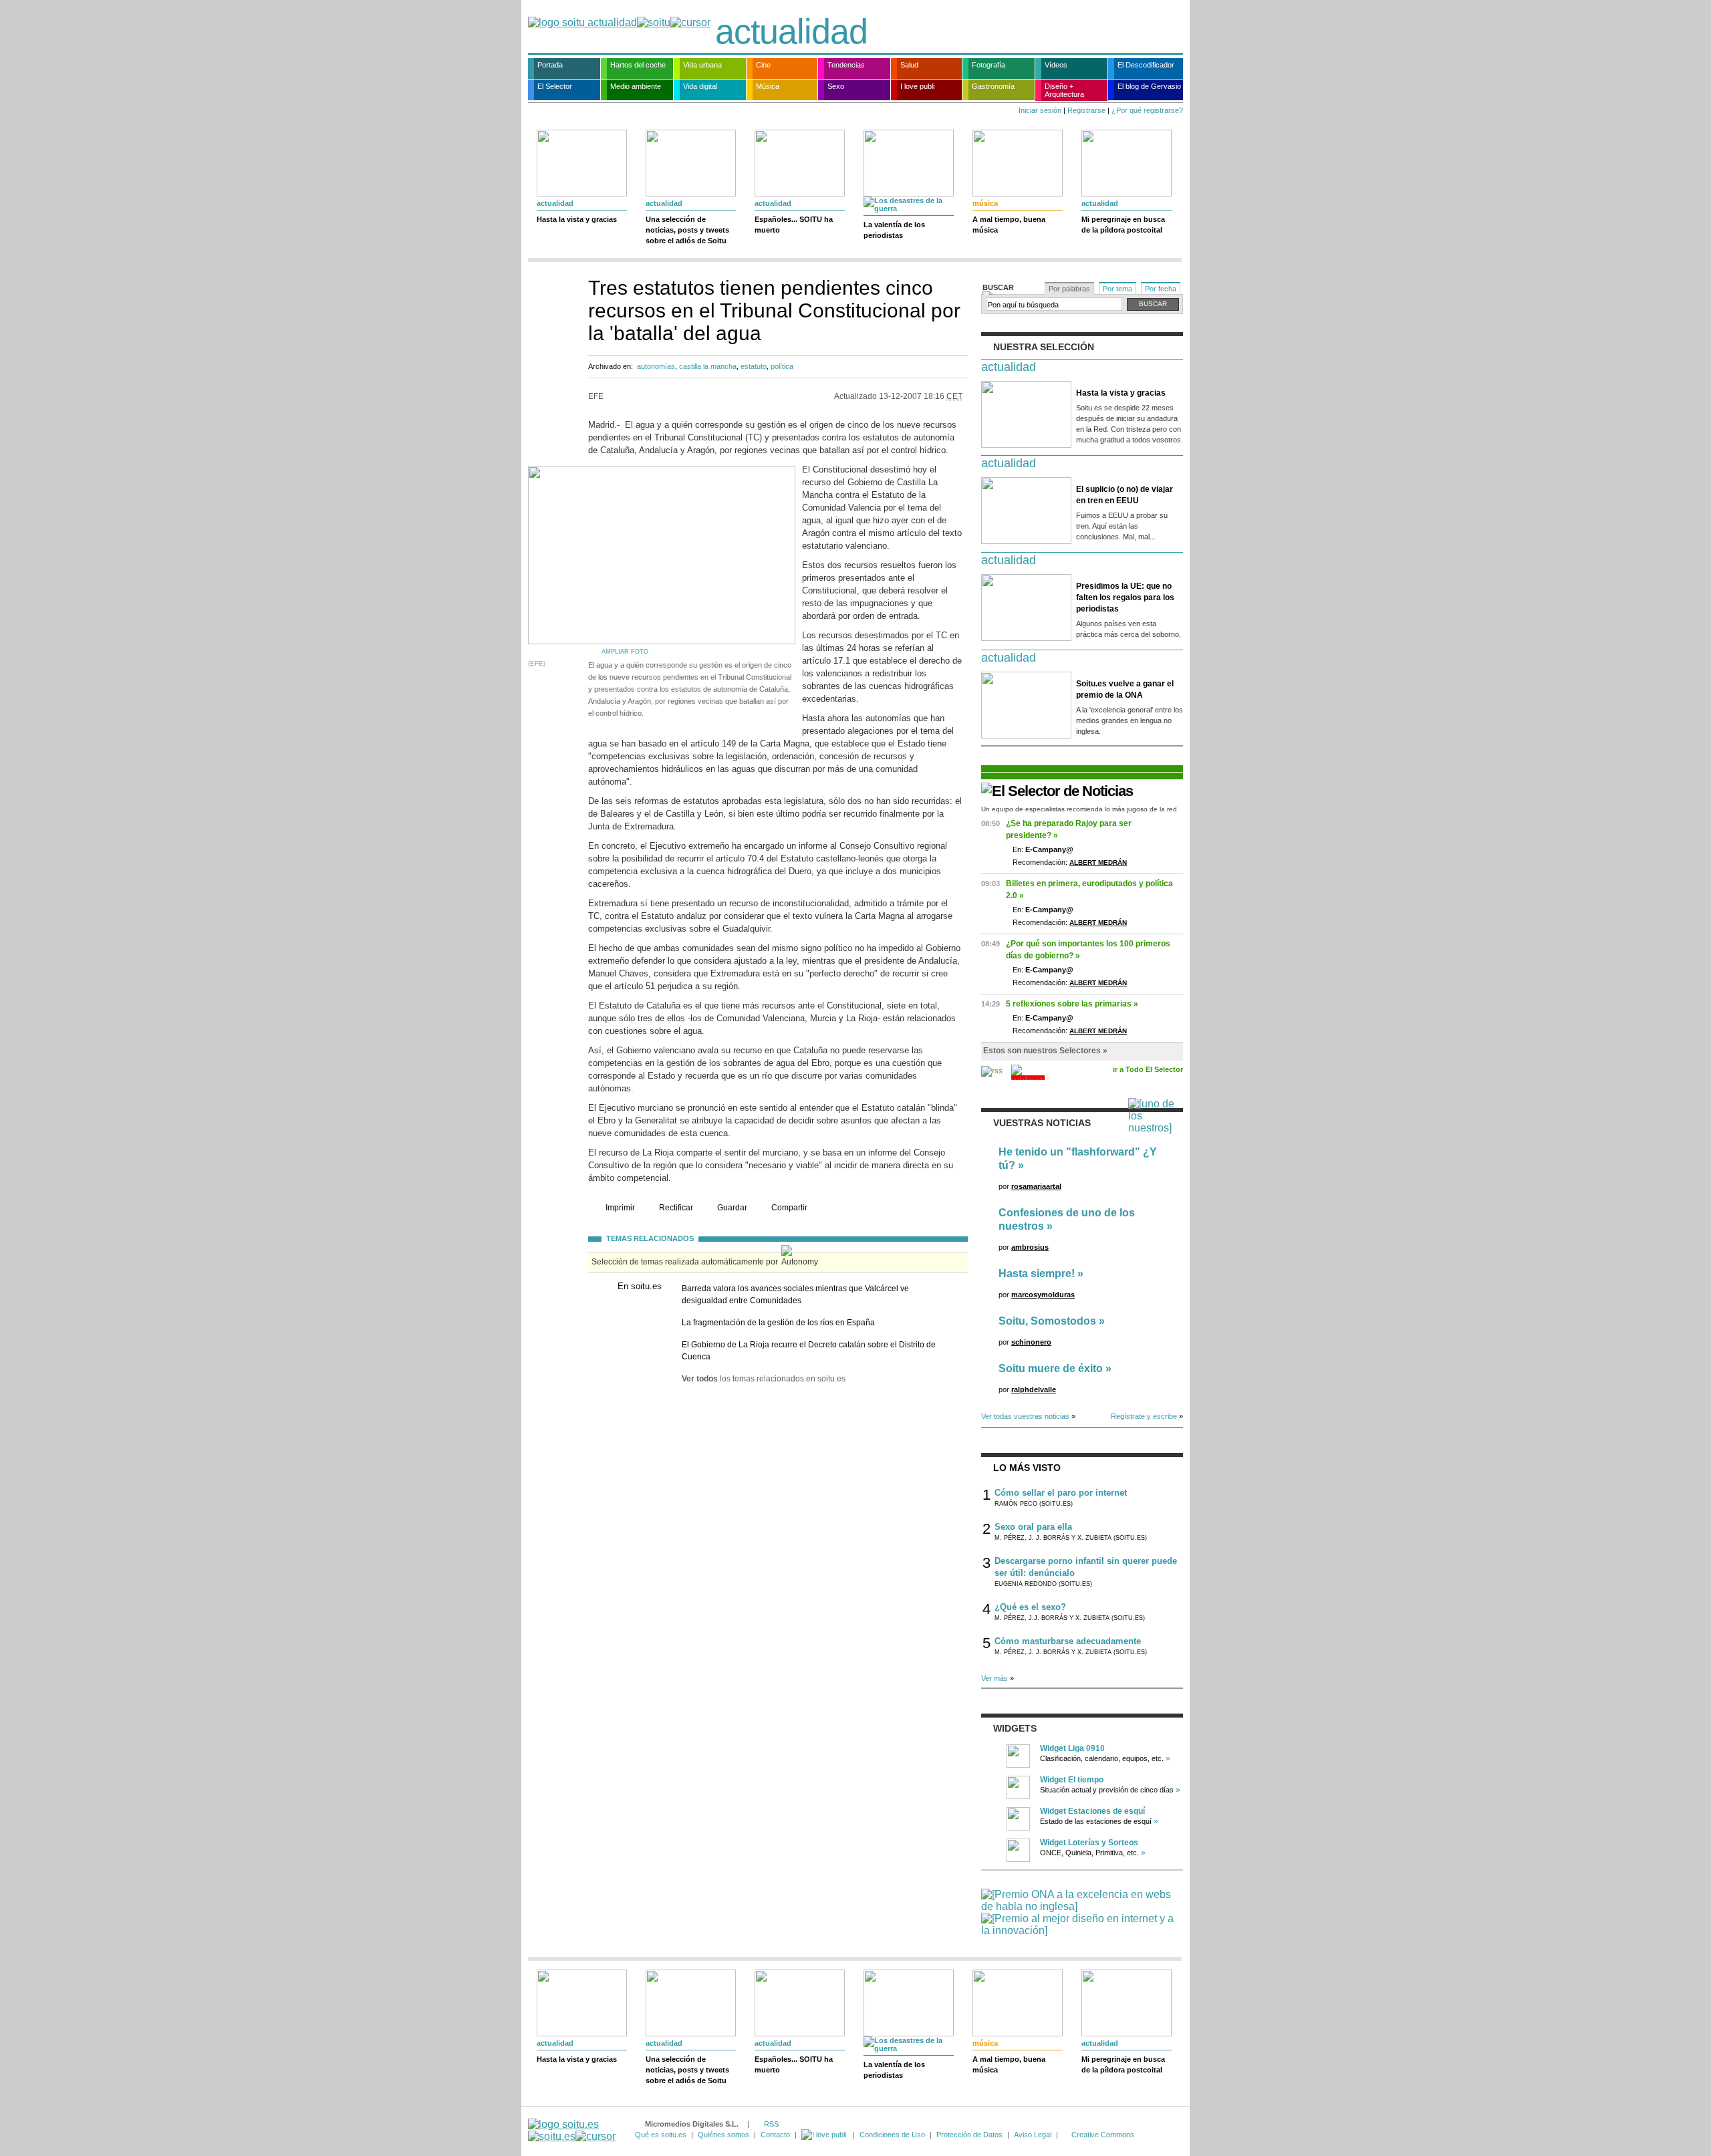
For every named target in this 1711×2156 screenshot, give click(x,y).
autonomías (656, 366)
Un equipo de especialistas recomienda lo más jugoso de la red (1079, 809)
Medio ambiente (636, 86)
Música (768, 86)
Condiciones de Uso (892, 2135)
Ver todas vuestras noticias (1025, 1416)
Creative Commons (1103, 2135)
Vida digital (700, 86)
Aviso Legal (1033, 2135)
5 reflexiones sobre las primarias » (1072, 1004)
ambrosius (1030, 1247)
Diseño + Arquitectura (1064, 90)
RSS (771, 2124)
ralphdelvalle (1034, 1389)
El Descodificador (1146, 65)
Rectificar (676, 1208)
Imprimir (620, 1208)
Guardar (732, 1208)
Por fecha (1161, 289)
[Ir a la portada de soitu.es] (572, 2130)
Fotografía (989, 65)
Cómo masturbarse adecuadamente (1068, 1641)
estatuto (754, 366)
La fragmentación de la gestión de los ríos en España (778, 1323)
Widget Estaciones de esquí (1092, 1811)
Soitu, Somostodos (1047, 1321)
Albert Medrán (1098, 862)
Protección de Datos (969, 2135)
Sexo (836, 86)
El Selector (555, 86)
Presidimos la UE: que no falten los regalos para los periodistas (1125, 597)
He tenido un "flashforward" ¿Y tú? (1078, 1159)
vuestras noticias (1042, 1123)
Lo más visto (1027, 1468)
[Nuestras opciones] (825, 2135)
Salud (909, 65)
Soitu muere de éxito (1051, 1368)
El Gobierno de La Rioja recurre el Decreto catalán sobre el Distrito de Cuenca (809, 1351)
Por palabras (1069, 289)
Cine (763, 65)
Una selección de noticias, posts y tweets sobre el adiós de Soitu (687, 230)
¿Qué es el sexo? (1030, 1607)
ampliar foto (625, 652)
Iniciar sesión (1040, 110)
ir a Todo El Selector (1148, 1069)
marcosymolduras (1043, 1295)
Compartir (789, 1208)
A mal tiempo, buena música (1009, 225)
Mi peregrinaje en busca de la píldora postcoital (1123, 225)
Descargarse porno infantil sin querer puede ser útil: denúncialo (1086, 1567)
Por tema (1117, 289)
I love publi (917, 86)
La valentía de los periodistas (894, 230)
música (985, 203)
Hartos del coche (638, 65)
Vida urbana (702, 65)
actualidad (791, 31)
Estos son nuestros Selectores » (1045, 1051)
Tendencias (846, 65)
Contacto (775, 2135)
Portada (550, 65)
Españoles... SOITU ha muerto (794, 225)
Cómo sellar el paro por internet (1061, 1493)
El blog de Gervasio (1149, 86)
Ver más (995, 1678)
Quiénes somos (723, 2135)
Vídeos (1056, 65)
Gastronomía (993, 86)
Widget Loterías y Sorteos (1089, 1843)
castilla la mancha (708, 366)
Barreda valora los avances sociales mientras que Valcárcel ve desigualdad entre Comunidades (795, 1295)
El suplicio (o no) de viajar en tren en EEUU (1125, 495)
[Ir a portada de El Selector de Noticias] (1057, 791)
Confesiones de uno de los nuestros (1067, 1219)
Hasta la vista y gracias (577, 219)
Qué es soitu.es (661, 2135)
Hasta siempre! (1037, 1273)
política (782, 366)
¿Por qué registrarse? (1147, 110)
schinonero (1031, 1342)
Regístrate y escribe (1144, 1416)
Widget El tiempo (1072, 1780)
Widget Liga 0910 (1072, 1748)
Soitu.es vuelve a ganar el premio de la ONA (1125, 689)
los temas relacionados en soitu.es (764, 1379)
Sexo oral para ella (1033, 1527)
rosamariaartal (1036, 1186)
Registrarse (1086, 110)
